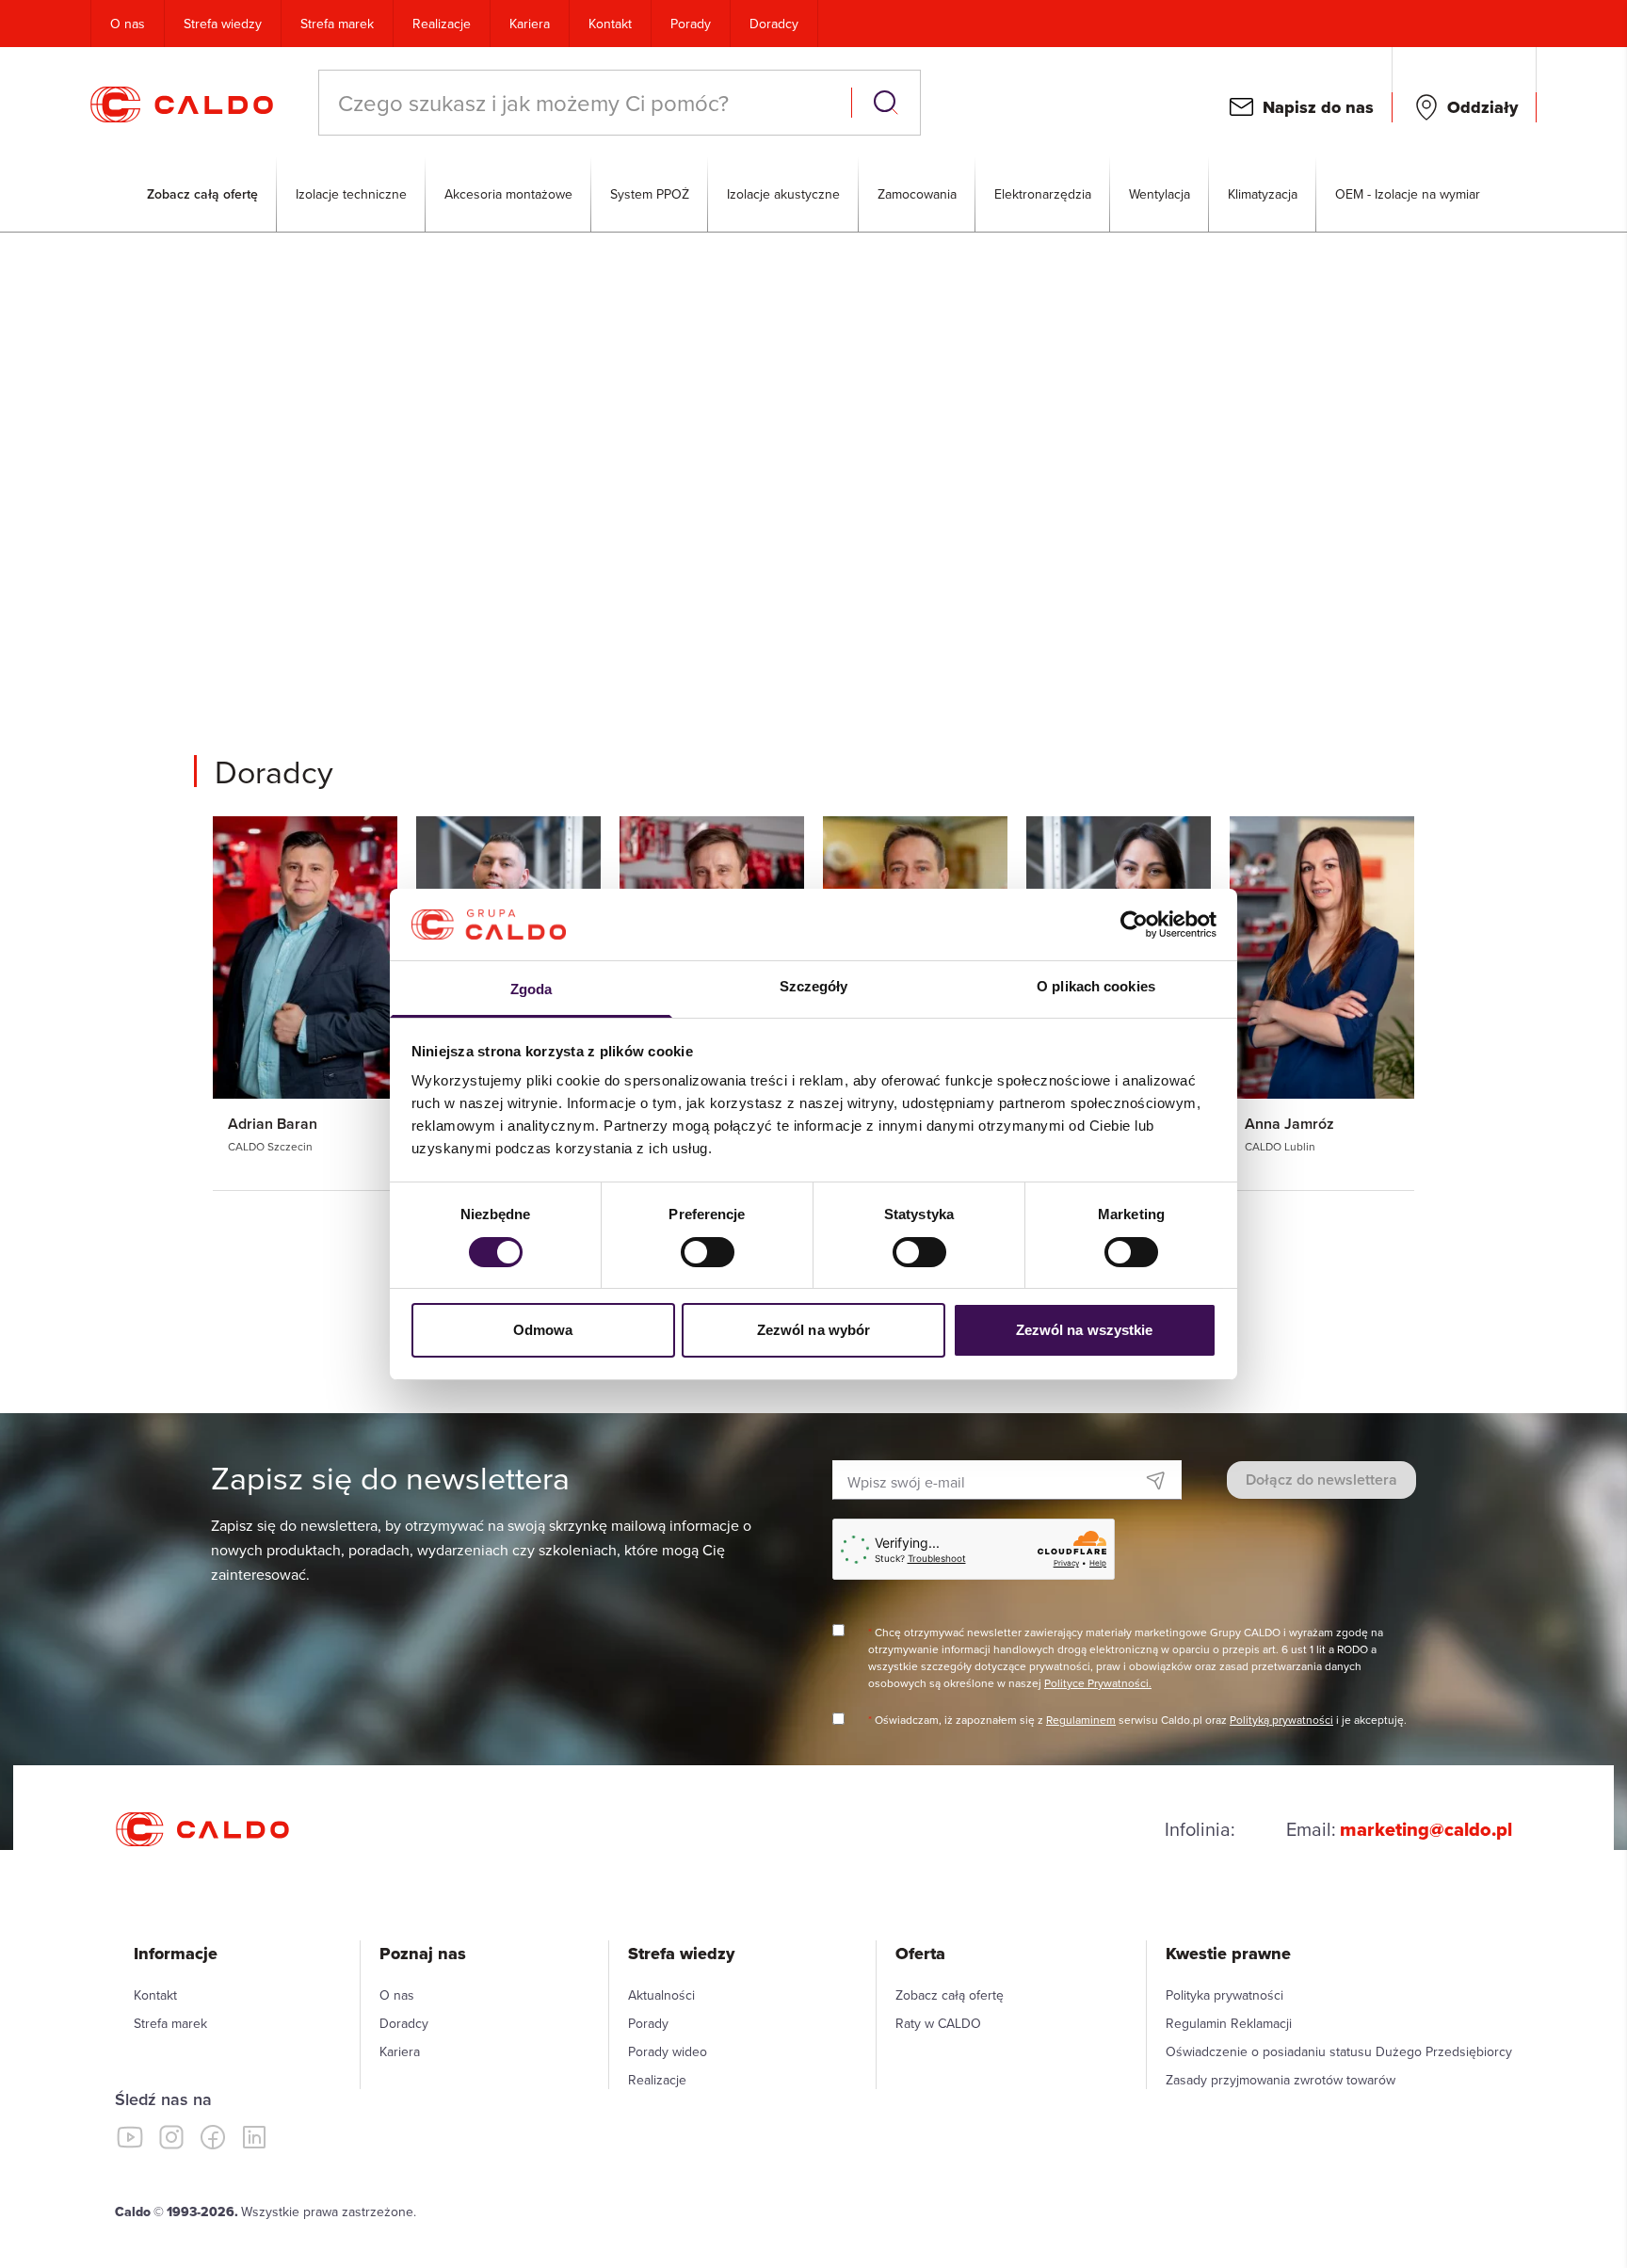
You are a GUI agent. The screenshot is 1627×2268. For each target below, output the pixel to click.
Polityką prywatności (1281, 1720)
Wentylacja (1160, 194)
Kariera (530, 24)
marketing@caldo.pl (1426, 1829)
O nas (128, 24)
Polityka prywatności (1224, 1995)
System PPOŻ (650, 194)
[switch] (708, 1252)
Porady (691, 24)
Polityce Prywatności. (1098, 1683)
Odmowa (543, 1330)
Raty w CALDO (938, 2023)
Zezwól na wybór (814, 1330)
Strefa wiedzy (223, 24)
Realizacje (442, 24)
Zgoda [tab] (532, 989)
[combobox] (587, 103)
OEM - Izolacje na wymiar (1408, 194)
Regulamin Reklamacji (1229, 2023)
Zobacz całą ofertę (202, 194)
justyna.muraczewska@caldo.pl (755, 582)
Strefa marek (337, 24)
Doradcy (774, 24)
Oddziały (1482, 107)
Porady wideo (668, 2051)
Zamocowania (917, 194)
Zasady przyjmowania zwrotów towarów (1281, 2080)
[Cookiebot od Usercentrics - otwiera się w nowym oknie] (1134, 925)
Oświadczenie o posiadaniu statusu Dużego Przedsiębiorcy (1339, 2051)
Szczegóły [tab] (814, 986)
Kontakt (610, 24)
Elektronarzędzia (1043, 194)
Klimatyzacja (1263, 194)
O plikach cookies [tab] (1096, 986)
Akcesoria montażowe (508, 194)
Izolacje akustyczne (783, 194)
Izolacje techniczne (351, 194)
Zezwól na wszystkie (1085, 1330)
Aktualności (661, 1995)
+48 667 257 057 (708, 540)
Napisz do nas (1318, 107)
